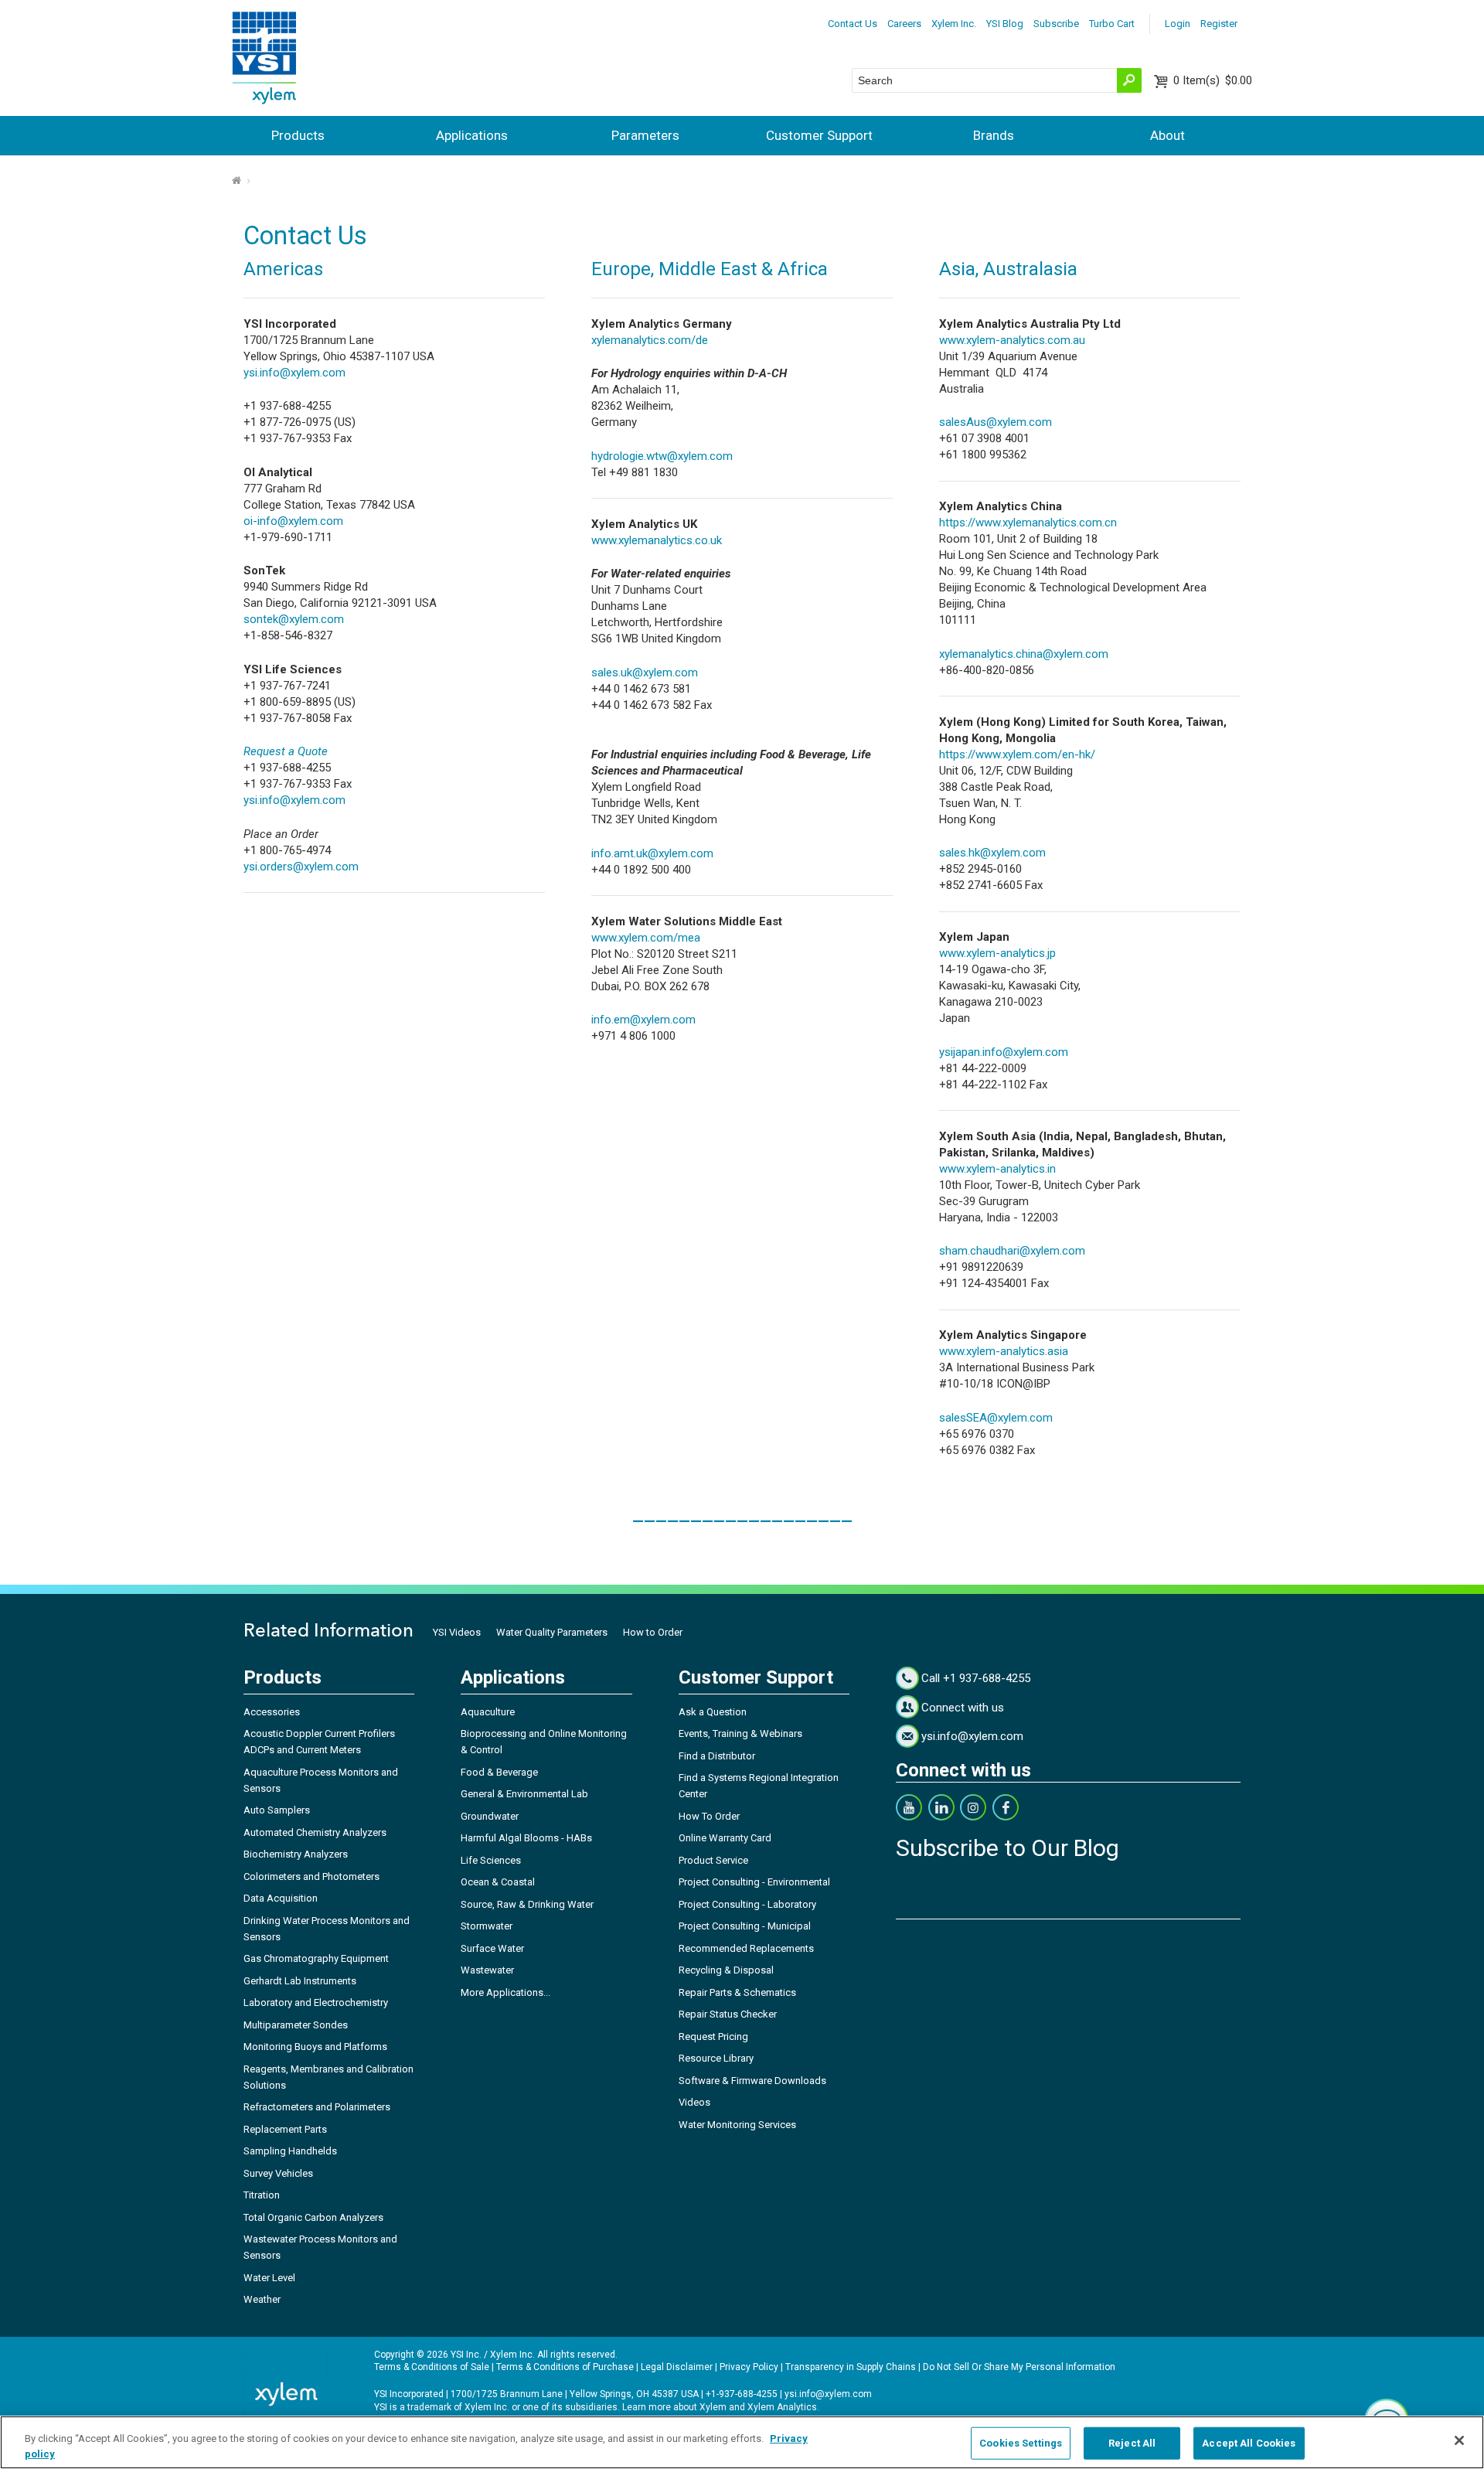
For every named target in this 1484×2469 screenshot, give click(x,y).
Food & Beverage (499, 1772)
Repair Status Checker (728, 2014)
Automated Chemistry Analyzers (315, 1832)
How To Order (709, 1816)
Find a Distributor (717, 1756)
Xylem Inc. (954, 24)
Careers (904, 24)
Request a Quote (286, 751)
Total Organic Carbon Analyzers (313, 2217)
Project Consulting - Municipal (745, 1926)
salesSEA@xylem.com (996, 1418)
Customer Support (819, 135)
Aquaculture (488, 1712)
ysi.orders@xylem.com (301, 867)
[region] (742, 2442)
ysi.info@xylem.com (294, 373)
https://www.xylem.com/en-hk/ (1017, 754)
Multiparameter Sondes (296, 2025)
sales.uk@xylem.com (645, 673)
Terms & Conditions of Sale (432, 2367)
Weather (262, 2299)
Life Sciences (491, 1860)
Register (1219, 24)
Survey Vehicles (278, 2173)
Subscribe (1056, 24)
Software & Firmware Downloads (752, 2081)
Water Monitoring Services (737, 2125)
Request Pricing (713, 2036)
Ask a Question (713, 1712)
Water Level (269, 2278)
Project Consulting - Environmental (754, 1882)
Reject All (1132, 2443)
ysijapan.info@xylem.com (1004, 1052)
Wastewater (487, 1970)
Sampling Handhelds (290, 2151)
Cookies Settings (1021, 2443)
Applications (472, 135)
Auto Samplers (277, 1810)
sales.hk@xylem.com (992, 853)
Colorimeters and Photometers (311, 1876)
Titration (262, 2195)
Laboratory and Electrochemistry (316, 2002)
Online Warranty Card (725, 1838)
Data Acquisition (281, 1898)
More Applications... (505, 1992)
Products (298, 135)
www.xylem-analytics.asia (1004, 1351)
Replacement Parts (285, 2129)
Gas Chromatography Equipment (316, 1958)
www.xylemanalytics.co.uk (657, 540)
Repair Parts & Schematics (737, 1992)
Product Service (713, 1860)
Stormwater (487, 1926)
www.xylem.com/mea (646, 938)
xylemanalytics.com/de (650, 340)
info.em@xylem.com (643, 1020)
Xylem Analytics (782, 2407)
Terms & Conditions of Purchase (565, 2367)
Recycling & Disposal (726, 1970)
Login (1178, 24)
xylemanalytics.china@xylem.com (1024, 654)
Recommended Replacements (746, 1948)
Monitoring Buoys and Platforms (315, 2047)
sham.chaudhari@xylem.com (1012, 1251)
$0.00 (1213, 80)
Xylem (713, 2407)
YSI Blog (1005, 24)
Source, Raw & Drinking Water (527, 1904)
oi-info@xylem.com (293, 521)
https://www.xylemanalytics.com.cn (1028, 523)
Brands (994, 135)
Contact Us (853, 24)
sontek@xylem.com (294, 619)
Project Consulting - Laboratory (747, 1904)
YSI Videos (457, 1632)
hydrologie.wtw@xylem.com (662, 456)
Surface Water (492, 1948)
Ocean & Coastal (498, 1882)
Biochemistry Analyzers (296, 1854)
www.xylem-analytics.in (997, 1169)
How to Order (653, 1632)
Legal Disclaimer (677, 2367)
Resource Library (716, 2058)
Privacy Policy (749, 2367)
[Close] (1459, 2440)
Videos (694, 2102)
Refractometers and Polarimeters (317, 2107)
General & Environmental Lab (524, 1794)
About (1167, 135)
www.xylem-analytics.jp (997, 953)
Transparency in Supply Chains (851, 2367)
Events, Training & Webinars (740, 1733)
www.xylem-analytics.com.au (1012, 340)
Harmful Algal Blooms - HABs (526, 1838)
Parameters (645, 135)
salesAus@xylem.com (996, 422)
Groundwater (490, 1816)
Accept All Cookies (1249, 2443)
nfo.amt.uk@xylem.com (654, 853)
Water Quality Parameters (552, 1632)
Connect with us (963, 1708)
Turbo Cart (1112, 24)
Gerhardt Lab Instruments (300, 1981)
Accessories (272, 1712)
